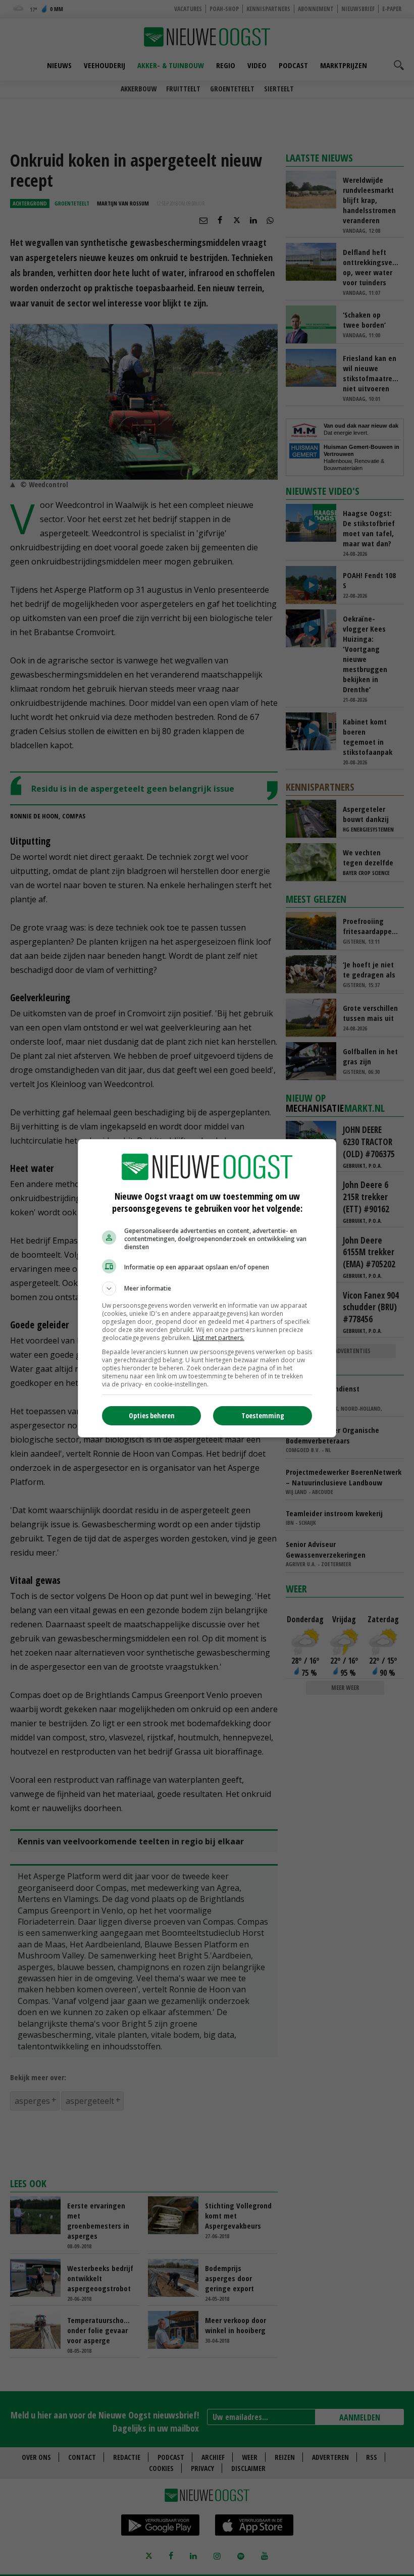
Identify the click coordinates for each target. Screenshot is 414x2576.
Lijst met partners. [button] (219, 1338)
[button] (207, 1289)
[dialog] (207, 1288)
